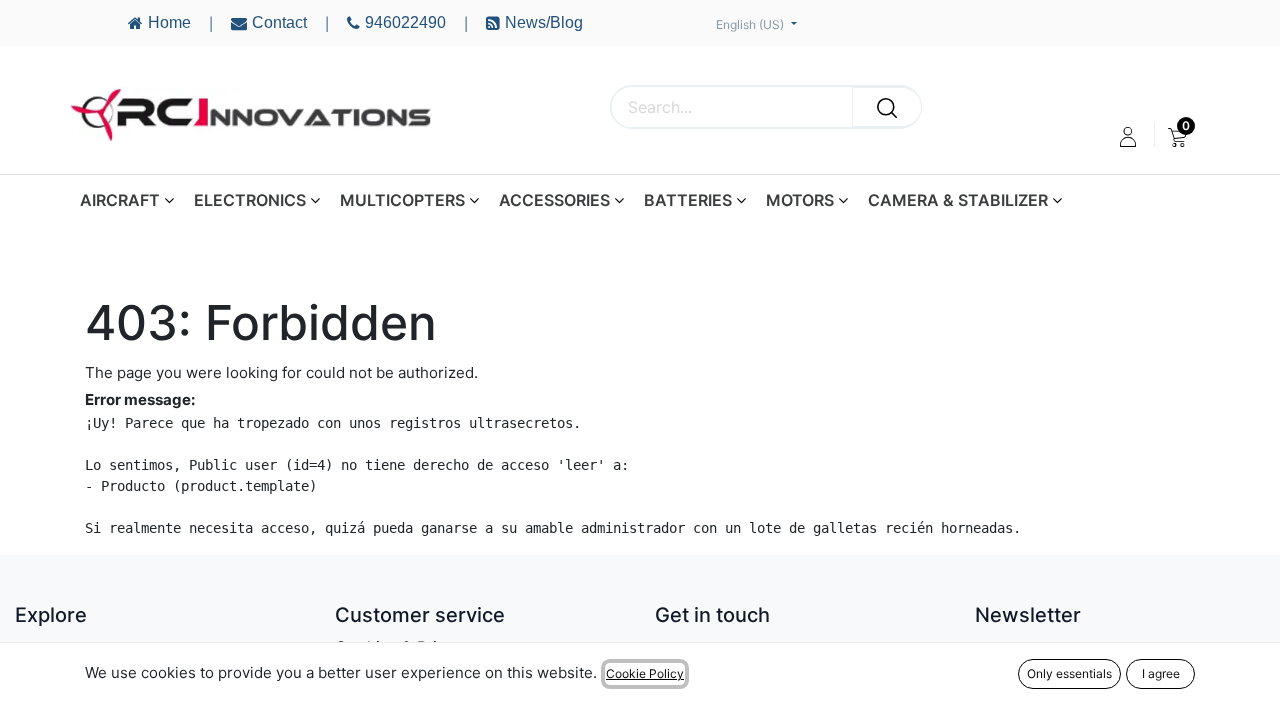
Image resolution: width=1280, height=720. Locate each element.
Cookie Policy (645, 673)
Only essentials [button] (1069, 673)
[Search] (887, 107)
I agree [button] (1161, 673)
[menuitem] (1177, 137)
